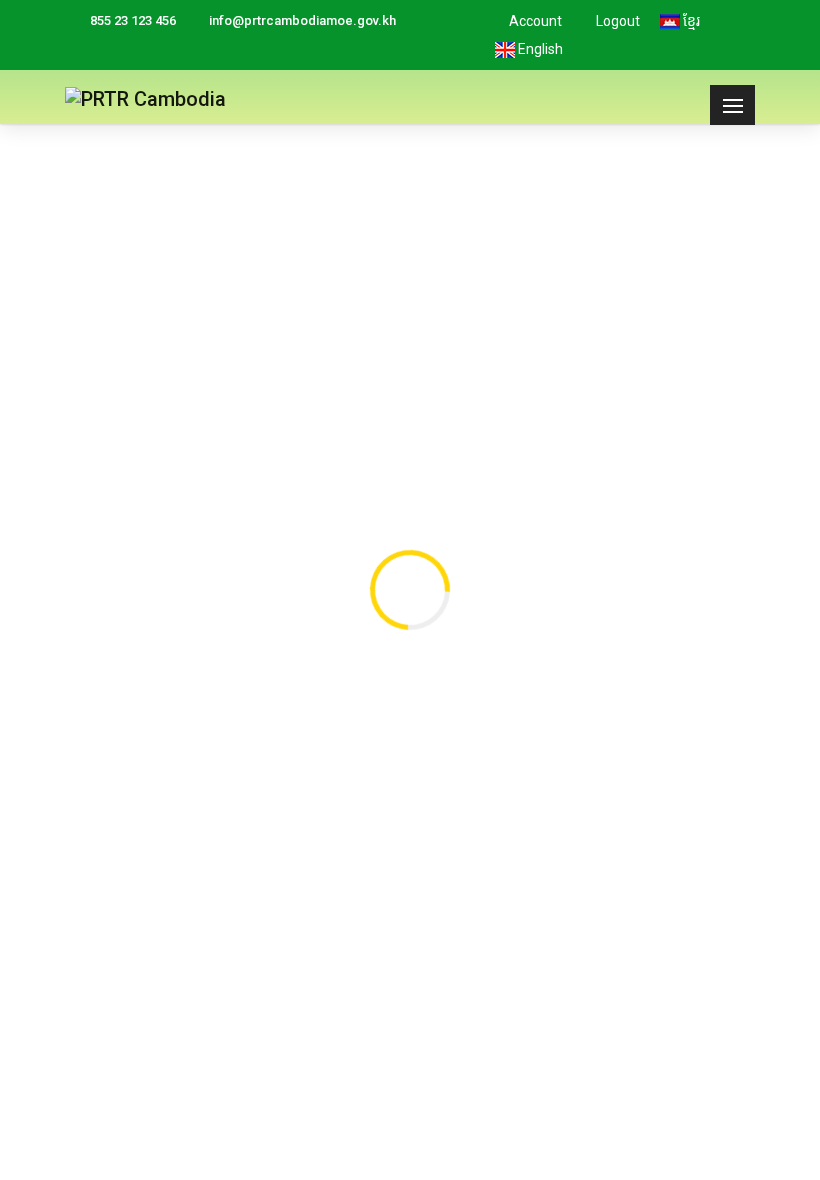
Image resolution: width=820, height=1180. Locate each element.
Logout (616, 21)
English (539, 49)
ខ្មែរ (690, 21)
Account (534, 21)
